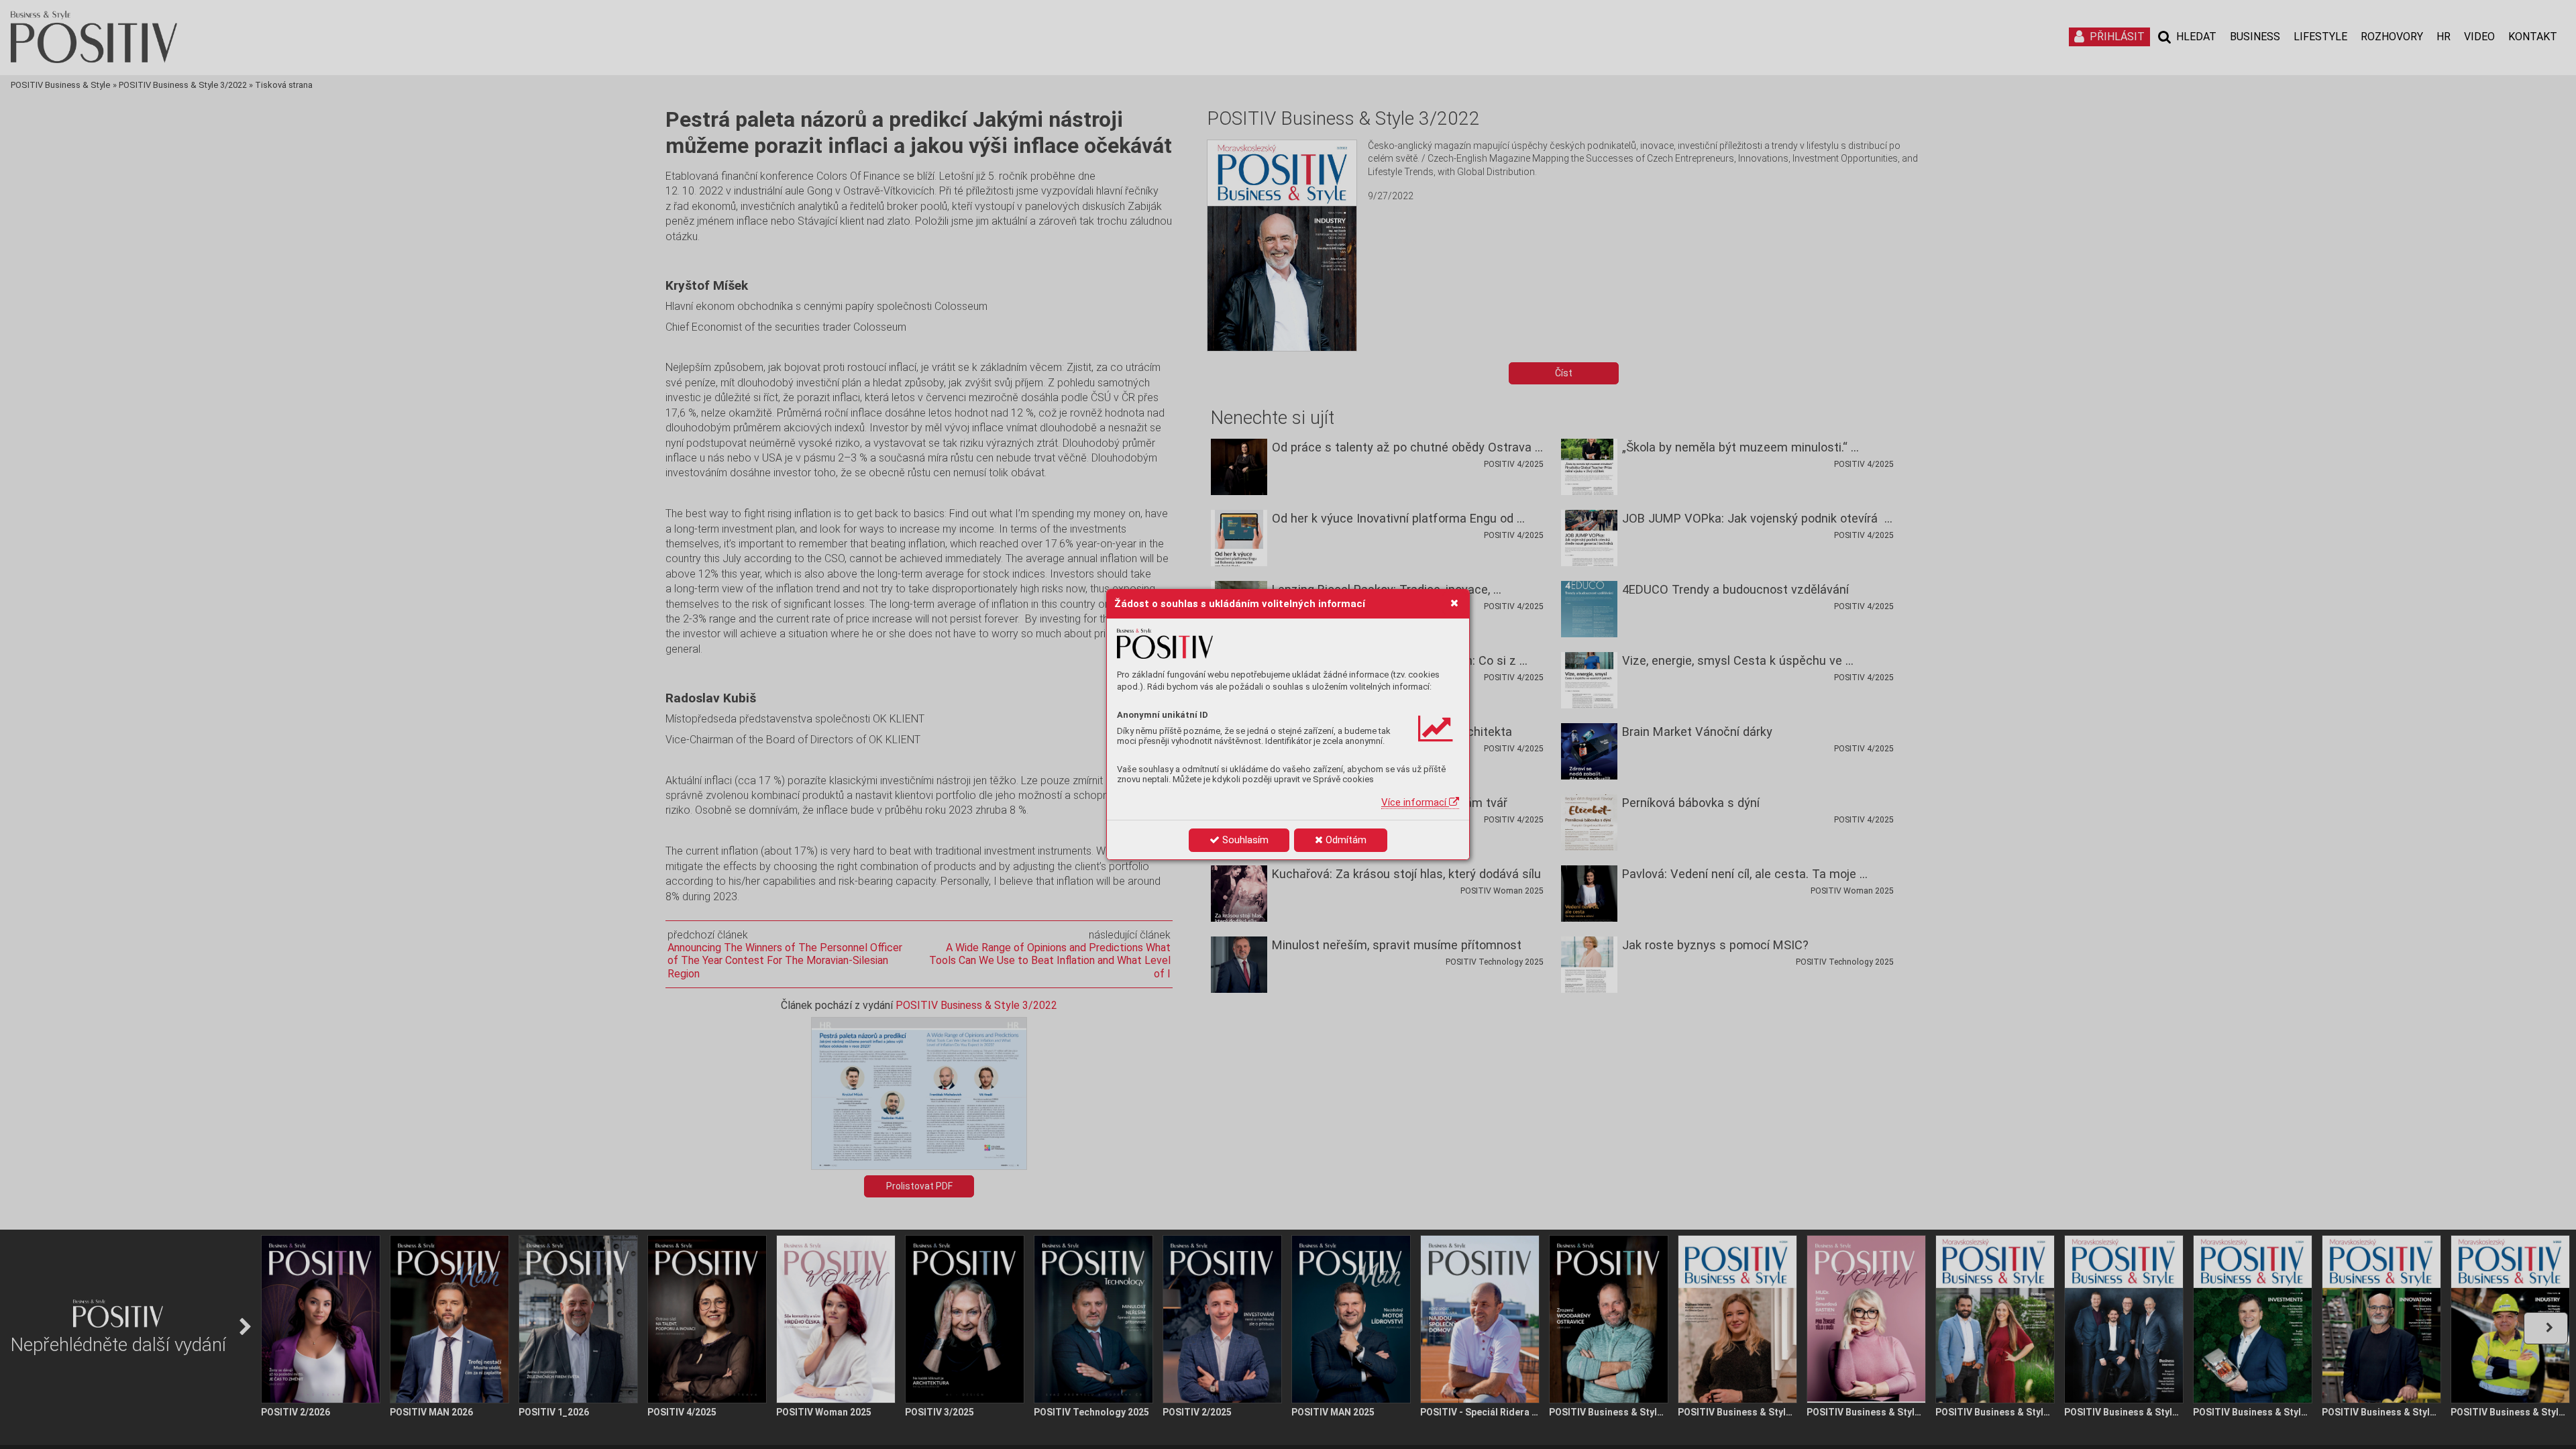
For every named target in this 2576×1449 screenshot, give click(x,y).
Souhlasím (1244, 840)
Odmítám (1345, 840)
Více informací (1415, 802)
